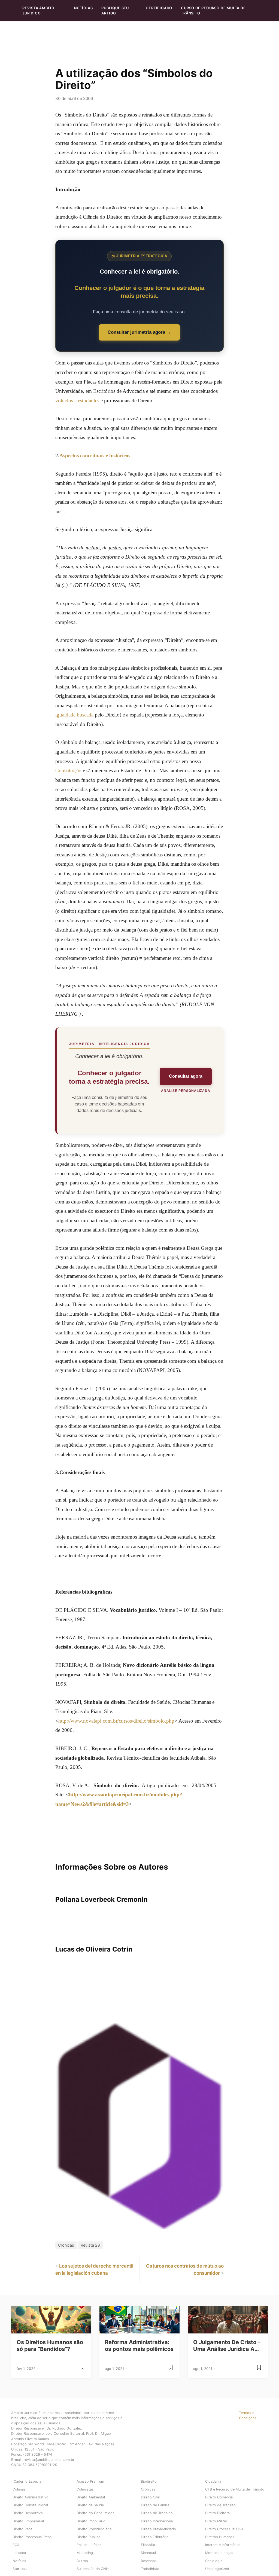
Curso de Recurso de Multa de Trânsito (213, 11)
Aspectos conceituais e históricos (95, 456)
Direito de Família (155, 2505)
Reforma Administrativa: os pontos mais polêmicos (139, 2346)
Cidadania (213, 2481)
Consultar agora (186, 1076)
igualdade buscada (74, 715)
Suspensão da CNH (93, 2569)
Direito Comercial (219, 2497)
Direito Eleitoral (218, 2513)
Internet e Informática (223, 2545)
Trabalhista (150, 2569)
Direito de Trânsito (220, 2505)
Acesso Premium (90, 2481)
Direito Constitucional (30, 2505)
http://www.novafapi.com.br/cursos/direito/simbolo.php (116, 1721)
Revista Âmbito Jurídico (38, 11)
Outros (82, 2561)
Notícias (83, 8)
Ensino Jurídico (89, 2545)
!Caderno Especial (27, 2481)
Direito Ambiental (91, 2497)
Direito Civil (150, 2497)
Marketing (85, 2553)
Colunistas (85, 2489)
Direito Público (89, 2537)
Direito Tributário (155, 2537)
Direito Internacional (157, 2521)
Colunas (19, 2489)
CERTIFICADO (159, 8)
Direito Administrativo (31, 2497)
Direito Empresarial (28, 2521)
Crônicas (66, 2245)
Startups (20, 2569)
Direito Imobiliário (91, 2521)
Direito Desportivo (28, 2513)
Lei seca (19, 2553)
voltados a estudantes (77, 401)
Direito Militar (216, 2521)
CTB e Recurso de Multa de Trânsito (235, 2489)
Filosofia (148, 2545)
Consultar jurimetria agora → (139, 332)
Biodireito (149, 2481)
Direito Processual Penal (32, 2537)
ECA (16, 2545)
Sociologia (214, 2561)
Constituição (68, 771)
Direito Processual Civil (224, 2529)
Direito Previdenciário (94, 2529)
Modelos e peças (219, 2553)
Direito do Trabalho (157, 2513)
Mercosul (148, 2553)
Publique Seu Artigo (115, 11)
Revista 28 (90, 2245)
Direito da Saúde (90, 2505)
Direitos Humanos (220, 2537)
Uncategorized (217, 2569)
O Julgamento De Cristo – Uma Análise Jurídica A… (227, 2346)
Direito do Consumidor (95, 2513)
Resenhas (149, 2561)
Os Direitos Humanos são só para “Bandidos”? (50, 2346)
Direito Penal (23, 2529)
